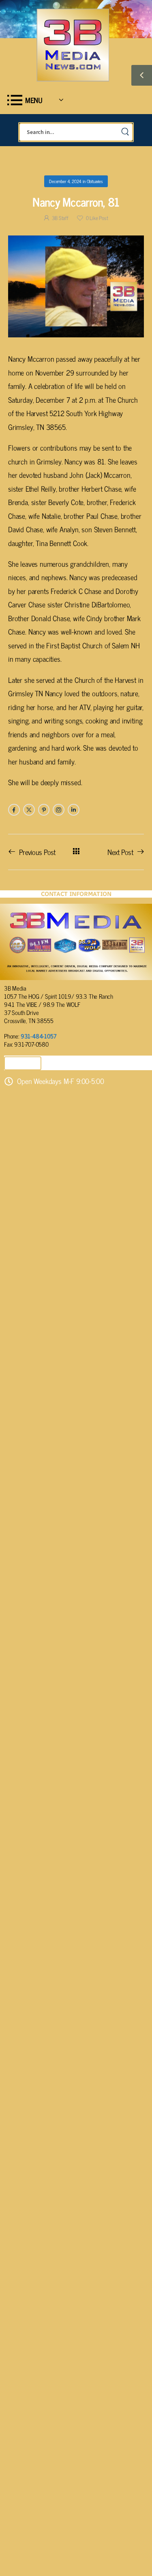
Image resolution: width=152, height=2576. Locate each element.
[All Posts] (76, 852)
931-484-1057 (39, 1036)
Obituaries (95, 181)
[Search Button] (125, 132)
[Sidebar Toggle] (142, 75)
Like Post (97, 218)
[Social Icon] (14, 810)
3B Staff (60, 218)
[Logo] (73, 45)
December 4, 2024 (65, 181)
